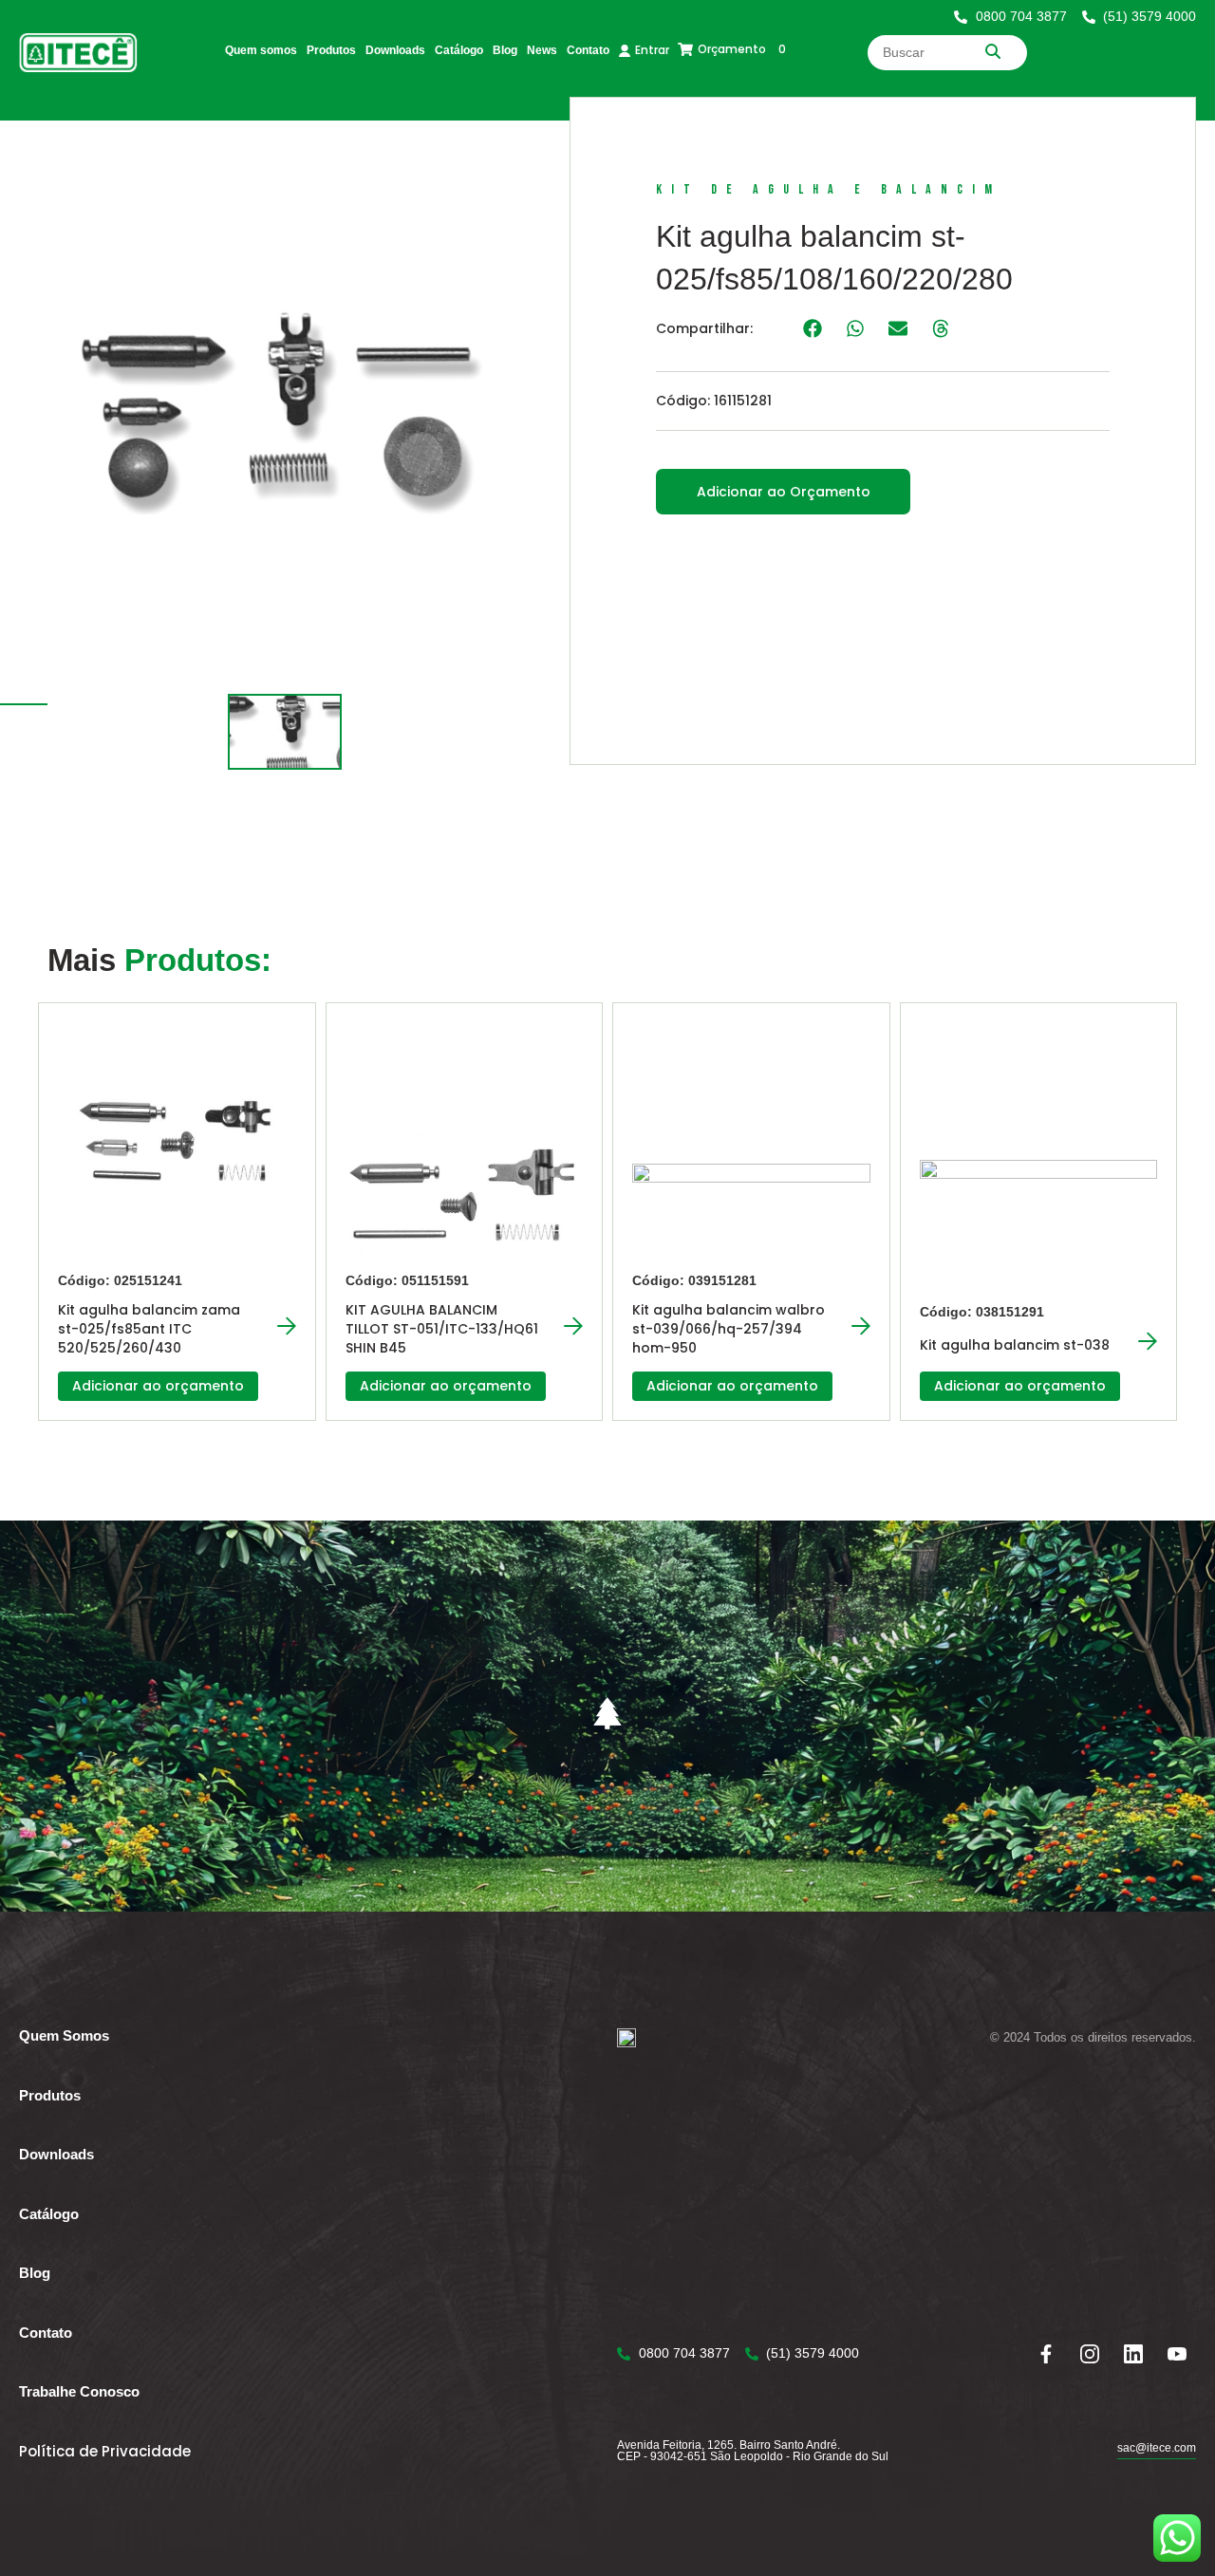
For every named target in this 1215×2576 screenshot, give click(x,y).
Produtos (331, 50)
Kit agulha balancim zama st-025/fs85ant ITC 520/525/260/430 (149, 1329)
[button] (812, 328)
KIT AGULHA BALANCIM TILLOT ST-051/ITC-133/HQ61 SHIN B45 (442, 1329)
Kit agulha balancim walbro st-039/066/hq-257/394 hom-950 (729, 1329)
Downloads (395, 50)
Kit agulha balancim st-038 (1015, 1345)
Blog (505, 50)
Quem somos (261, 50)
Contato (588, 50)
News (542, 50)
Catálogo (459, 50)
